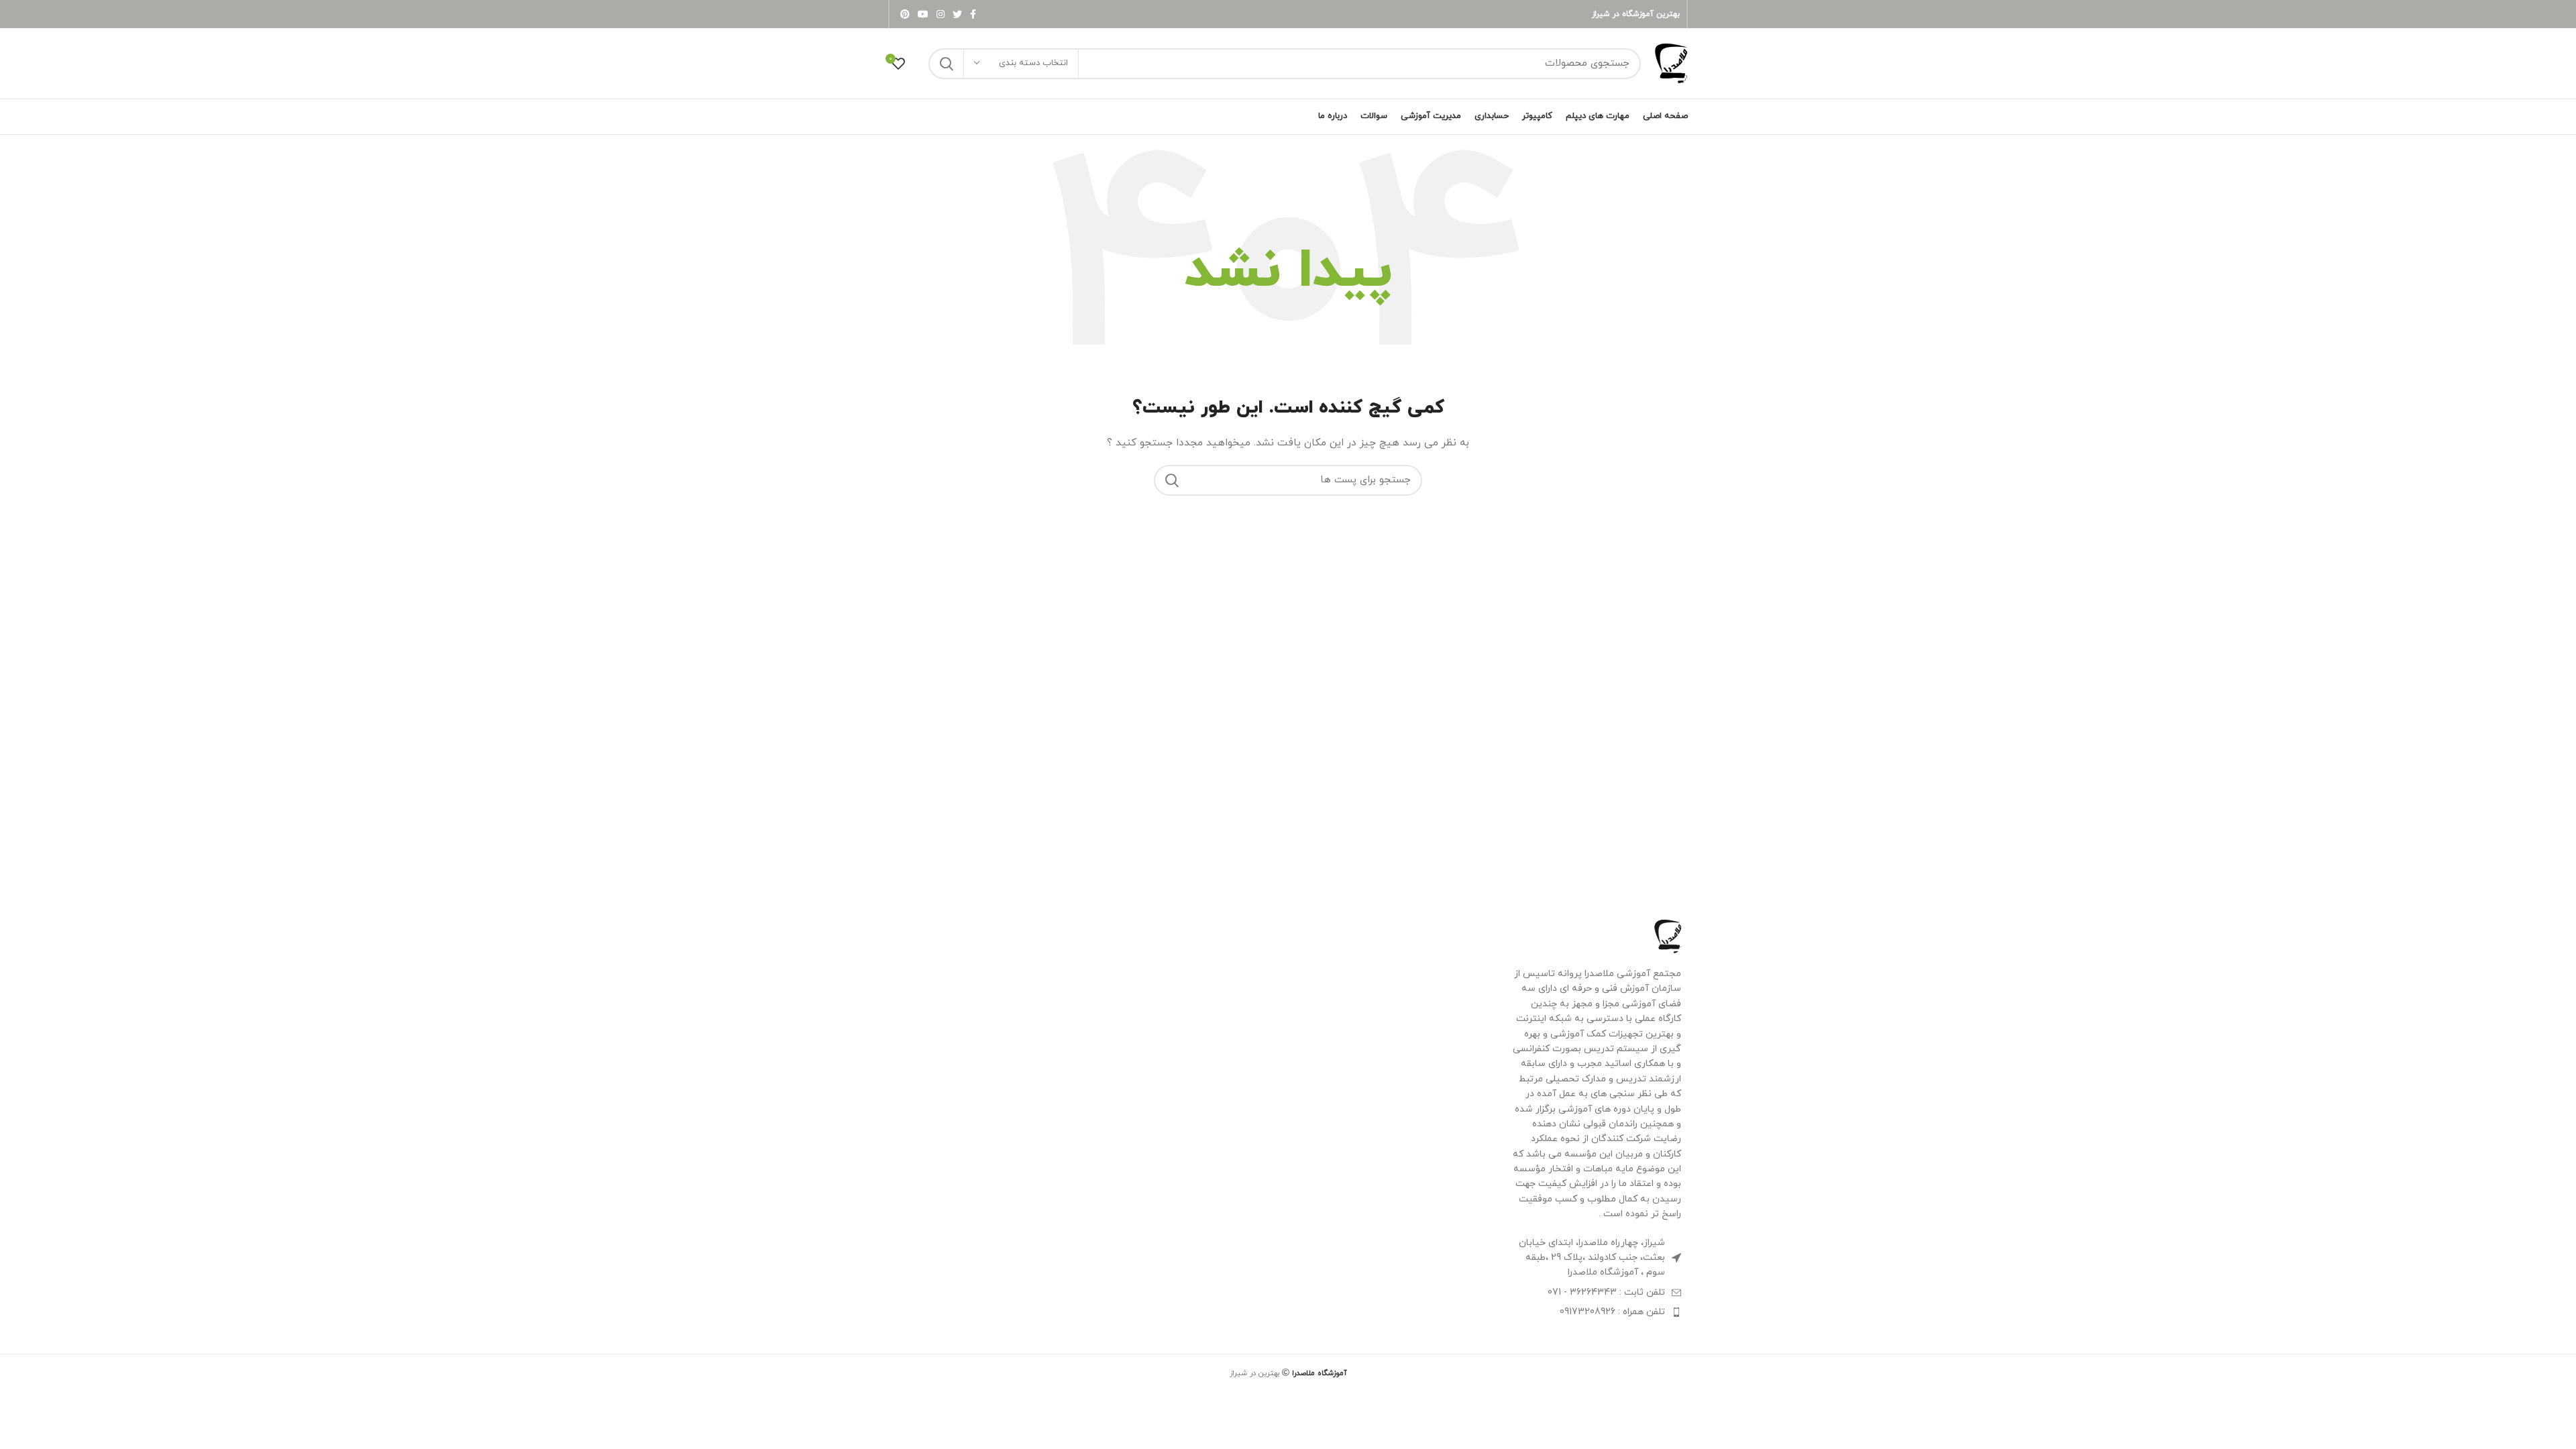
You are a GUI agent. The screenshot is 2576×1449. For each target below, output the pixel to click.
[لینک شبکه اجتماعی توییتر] (957, 14)
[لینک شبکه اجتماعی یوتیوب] (923, 14)
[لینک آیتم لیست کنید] (1596, 1293)
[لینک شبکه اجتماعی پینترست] (905, 14)
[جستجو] (947, 64)
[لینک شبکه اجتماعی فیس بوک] (973, 14)
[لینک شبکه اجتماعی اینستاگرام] (941, 14)
